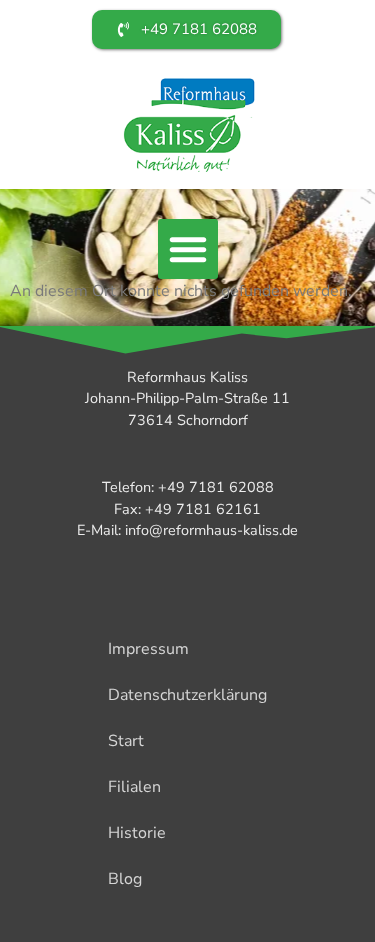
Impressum (148, 649)
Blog (125, 879)
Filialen (134, 787)
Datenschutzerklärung (187, 695)
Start (126, 741)
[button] (188, 249)
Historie (137, 833)
